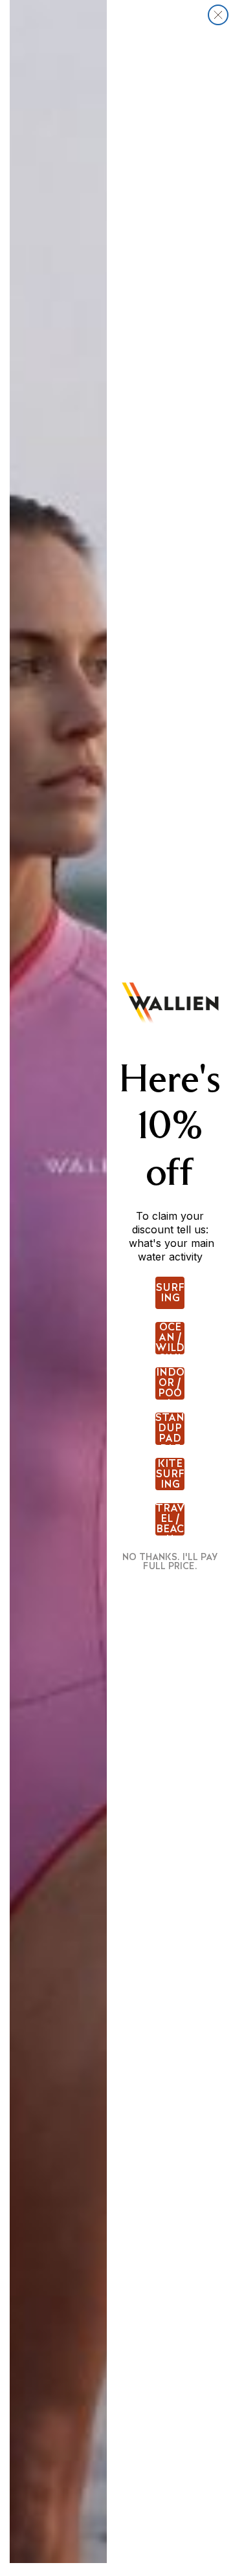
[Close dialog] (218, 15)
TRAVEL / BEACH (170, 1519)
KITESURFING (170, 1474)
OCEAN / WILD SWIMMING (170, 1338)
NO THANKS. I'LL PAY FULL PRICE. (170, 1561)
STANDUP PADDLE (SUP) (170, 1429)
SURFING (170, 1293)
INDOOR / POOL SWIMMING (170, 1383)
